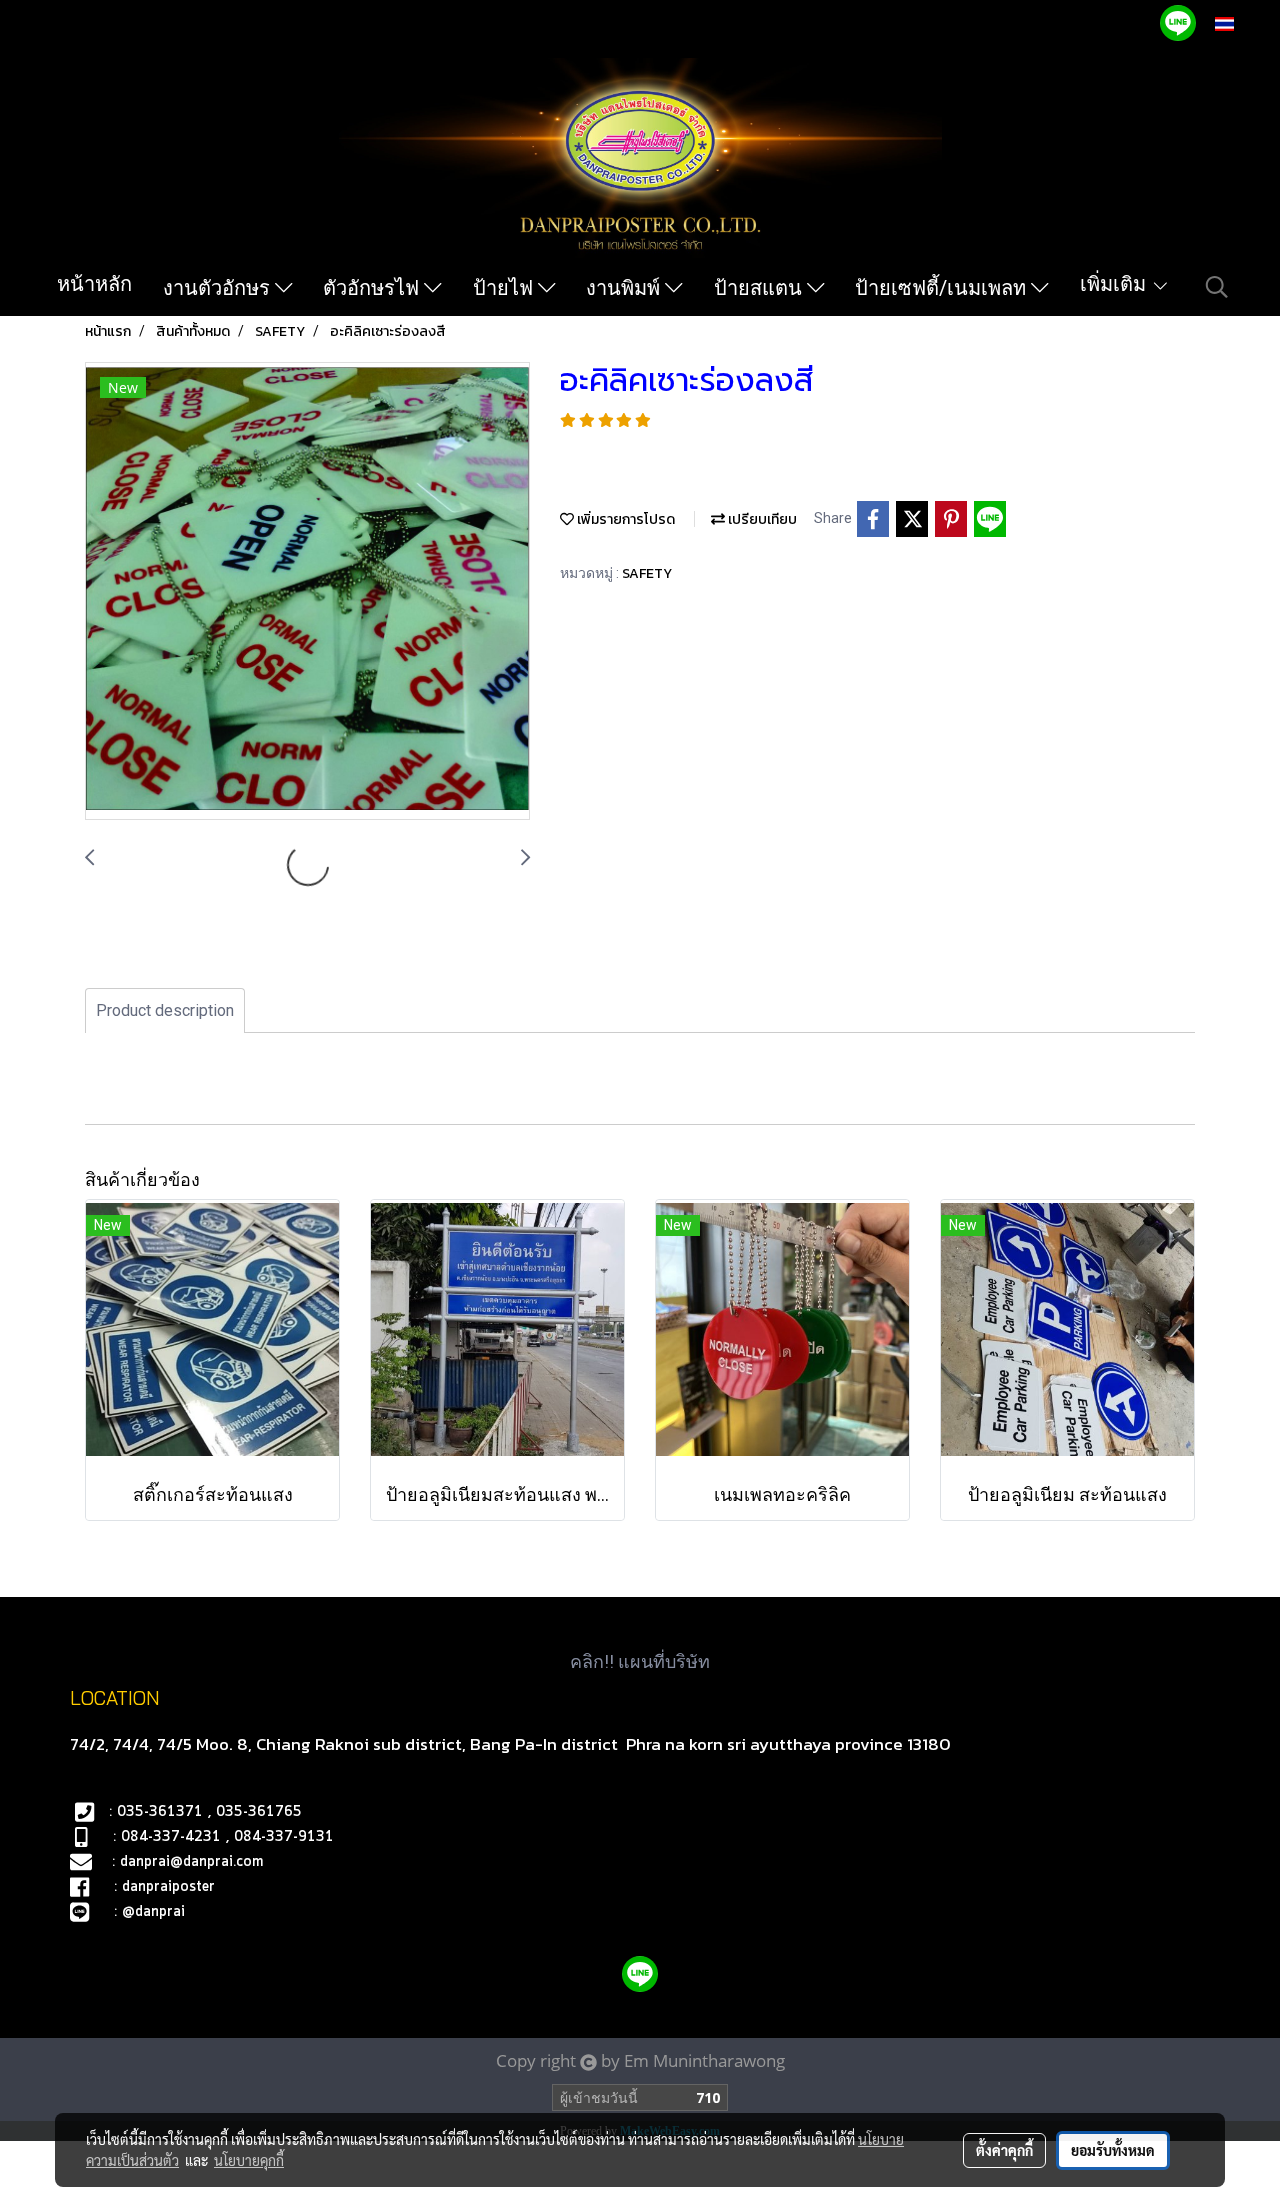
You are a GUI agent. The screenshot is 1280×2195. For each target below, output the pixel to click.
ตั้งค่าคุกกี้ (1004, 2150)
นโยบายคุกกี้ (249, 2160)
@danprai (153, 1912)
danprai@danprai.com (191, 1862)
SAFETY (647, 573)
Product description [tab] (165, 1010)
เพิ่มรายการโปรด (624, 519)
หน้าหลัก (94, 284)
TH (1245, 23)
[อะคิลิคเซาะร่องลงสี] (307, 592)
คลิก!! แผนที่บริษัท (640, 1661)
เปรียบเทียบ (761, 519)
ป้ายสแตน (760, 288)
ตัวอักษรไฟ (373, 288)
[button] (1217, 287)
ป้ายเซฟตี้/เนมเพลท (943, 288)
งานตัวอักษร (219, 288)
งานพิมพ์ (625, 288)
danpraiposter (168, 1887)
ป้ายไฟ (505, 288)
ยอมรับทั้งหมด (1113, 2150)
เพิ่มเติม (1115, 284)
